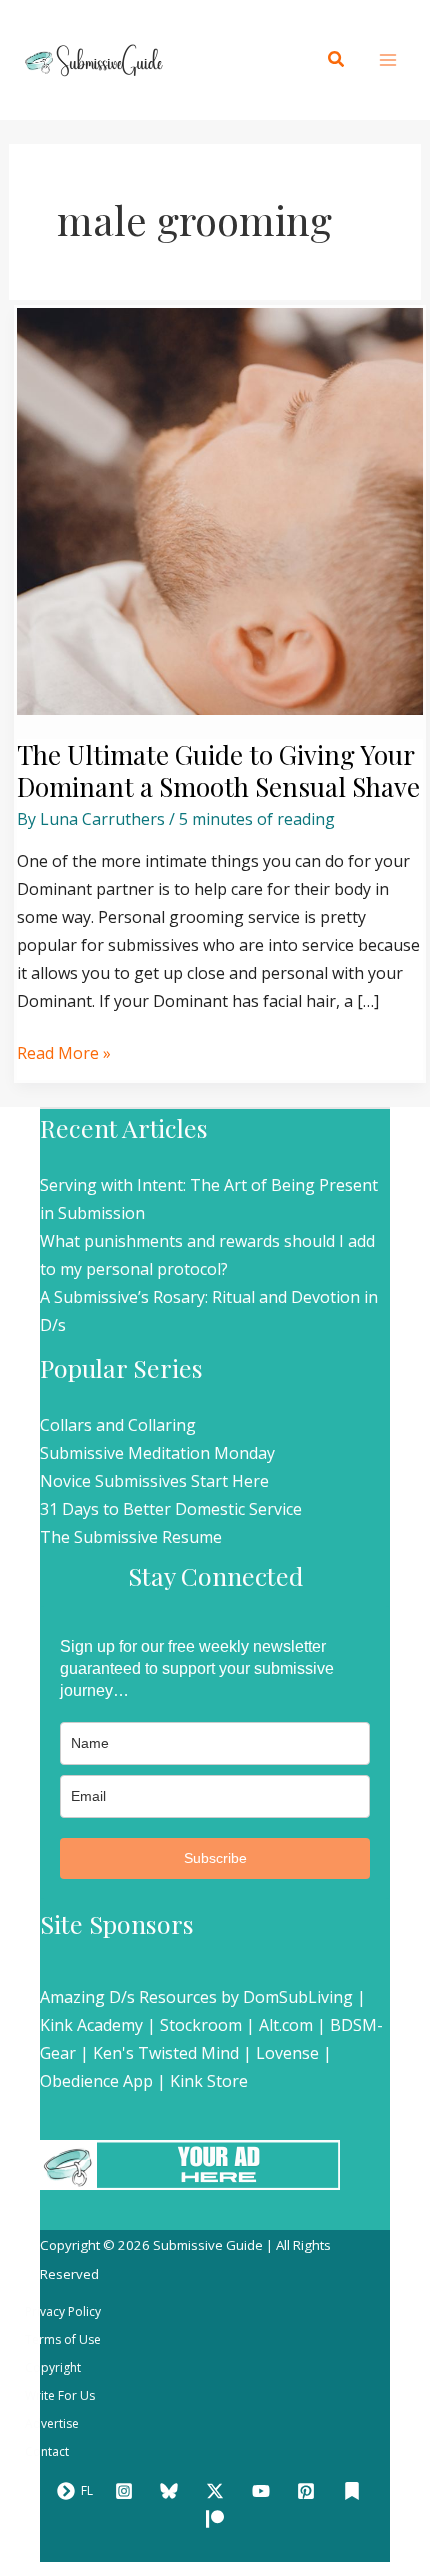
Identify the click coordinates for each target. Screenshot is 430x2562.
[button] (337, 60)
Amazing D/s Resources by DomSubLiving (196, 1997)
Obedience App (96, 2081)
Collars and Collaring (118, 1425)
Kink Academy (91, 2025)
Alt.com (286, 2025)
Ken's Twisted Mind (166, 2053)
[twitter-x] (218, 2491)
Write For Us (60, 2395)
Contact (47, 2451)
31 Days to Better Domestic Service (171, 1509)
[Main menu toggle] (388, 60)
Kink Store (209, 2081)
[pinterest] (309, 2491)
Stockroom (201, 2025)
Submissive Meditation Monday (157, 1453)
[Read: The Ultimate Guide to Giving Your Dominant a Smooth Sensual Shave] (220, 510)
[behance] (355, 2491)
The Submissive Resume (131, 1537)
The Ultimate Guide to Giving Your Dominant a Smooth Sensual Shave (218, 770)
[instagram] (127, 2491)
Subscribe (215, 1858)
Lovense (287, 2053)
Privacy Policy (63, 2311)
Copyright (53, 2367)
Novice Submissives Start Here (154, 1481)
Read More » (64, 1051)
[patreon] (218, 2519)
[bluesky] (173, 2491)
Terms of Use (63, 2339)
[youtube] (264, 2491)
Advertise (52, 2423)
